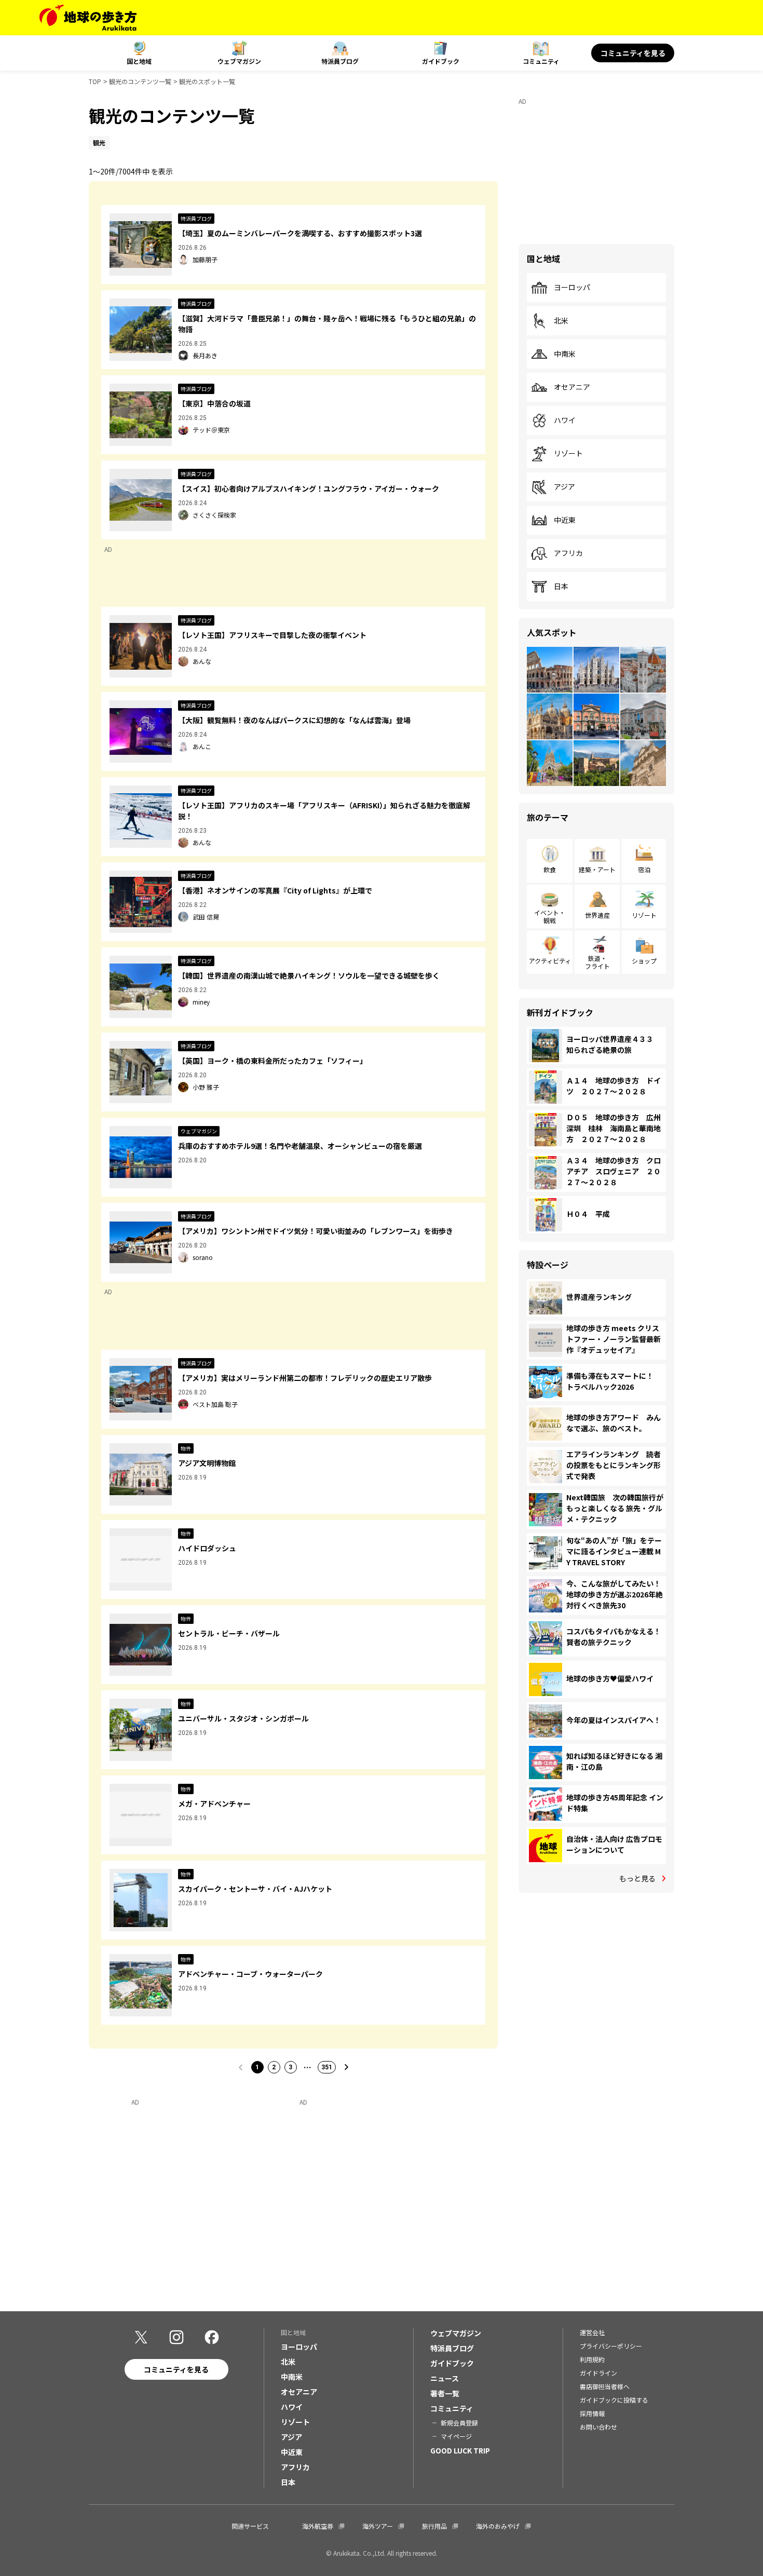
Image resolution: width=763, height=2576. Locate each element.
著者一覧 (445, 2393)
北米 (561, 321)
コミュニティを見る (633, 53)
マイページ (456, 2436)
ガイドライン (598, 2373)
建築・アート (597, 869)
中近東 (565, 520)
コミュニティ (541, 61)
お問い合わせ (598, 2427)
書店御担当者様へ (605, 2386)
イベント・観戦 (550, 916)
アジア (564, 487)
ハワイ (565, 421)
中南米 (565, 354)
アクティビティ (550, 961)
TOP (95, 81)
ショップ (644, 961)
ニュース (445, 2378)
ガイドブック (441, 61)
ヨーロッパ (572, 288)
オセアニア (572, 387)
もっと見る (637, 1878)
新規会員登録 (459, 2423)
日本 (561, 587)
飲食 (550, 869)
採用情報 (592, 2413)
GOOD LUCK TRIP (460, 2450)
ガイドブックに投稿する (614, 2400)
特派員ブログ (340, 61)
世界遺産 (597, 915)
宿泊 (644, 869)
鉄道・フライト (597, 962)
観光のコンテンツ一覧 (140, 81)
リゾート (568, 454)
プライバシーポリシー (611, 2346)
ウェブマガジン (239, 61)
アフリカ (568, 553)
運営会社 (592, 2332)
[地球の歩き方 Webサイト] (88, 18)
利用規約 (592, 2359)
